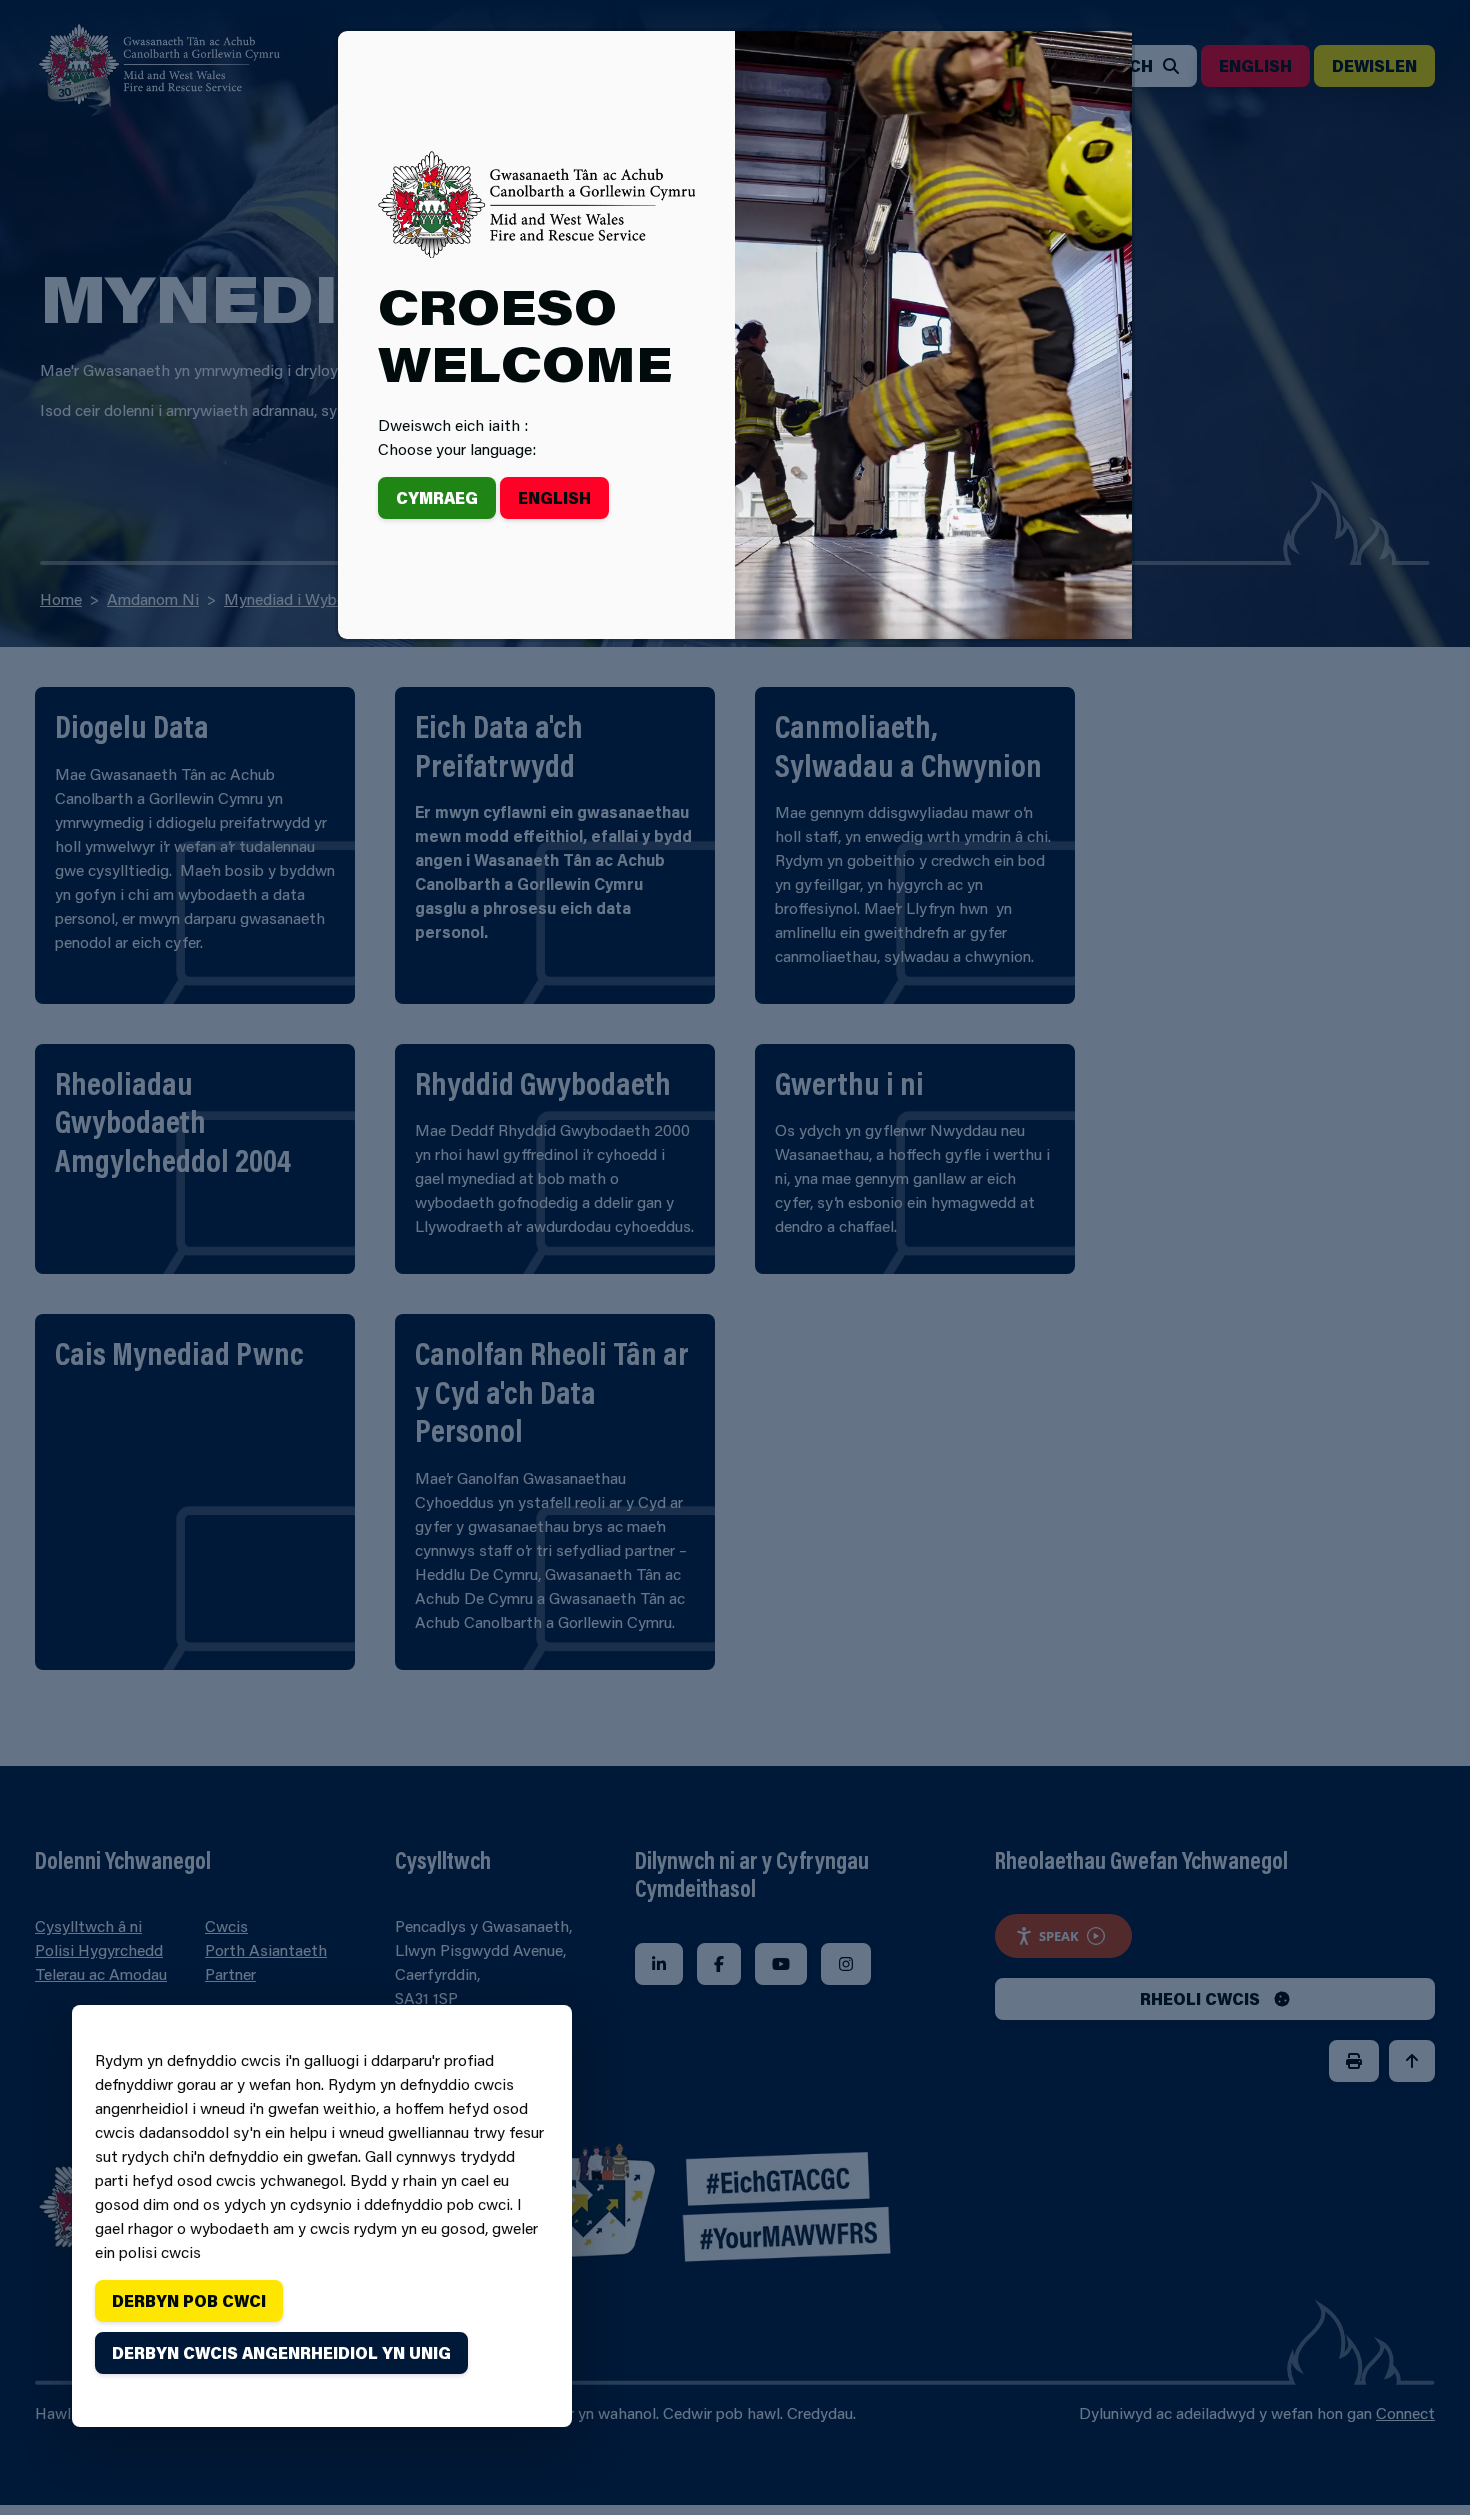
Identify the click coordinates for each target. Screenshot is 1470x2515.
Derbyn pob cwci (189, 2300)
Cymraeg (437, 497)
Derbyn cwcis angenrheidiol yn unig (281, 2352)
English (554, 497)
